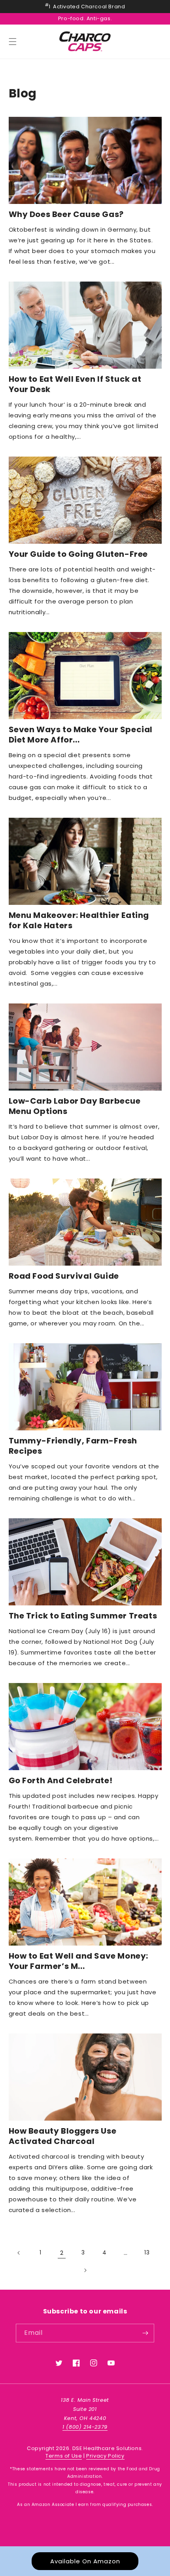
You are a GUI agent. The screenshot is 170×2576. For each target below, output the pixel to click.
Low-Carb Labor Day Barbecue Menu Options (75, 1106)
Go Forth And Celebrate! (61, 1780)
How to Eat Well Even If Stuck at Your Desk (75, 384)
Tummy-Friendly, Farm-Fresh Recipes (73, 1446)
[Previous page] (19, 2253)
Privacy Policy (105, 2456)
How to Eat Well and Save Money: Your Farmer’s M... (79, 1961)
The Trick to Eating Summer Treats (83, 1616)
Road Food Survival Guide (64, 1276)
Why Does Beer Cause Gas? (66, 214)
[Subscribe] (145, 2333)
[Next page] (85, 2270)
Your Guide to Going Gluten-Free (78, 554)
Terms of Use (64, 2456)
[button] (13, 42)
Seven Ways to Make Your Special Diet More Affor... (81, 735)
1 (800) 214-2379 (85, 2427)
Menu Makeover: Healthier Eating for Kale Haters (79, 920)
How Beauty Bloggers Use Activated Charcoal (63, 2136)
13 (147, 2252)
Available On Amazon (85, 2561)
